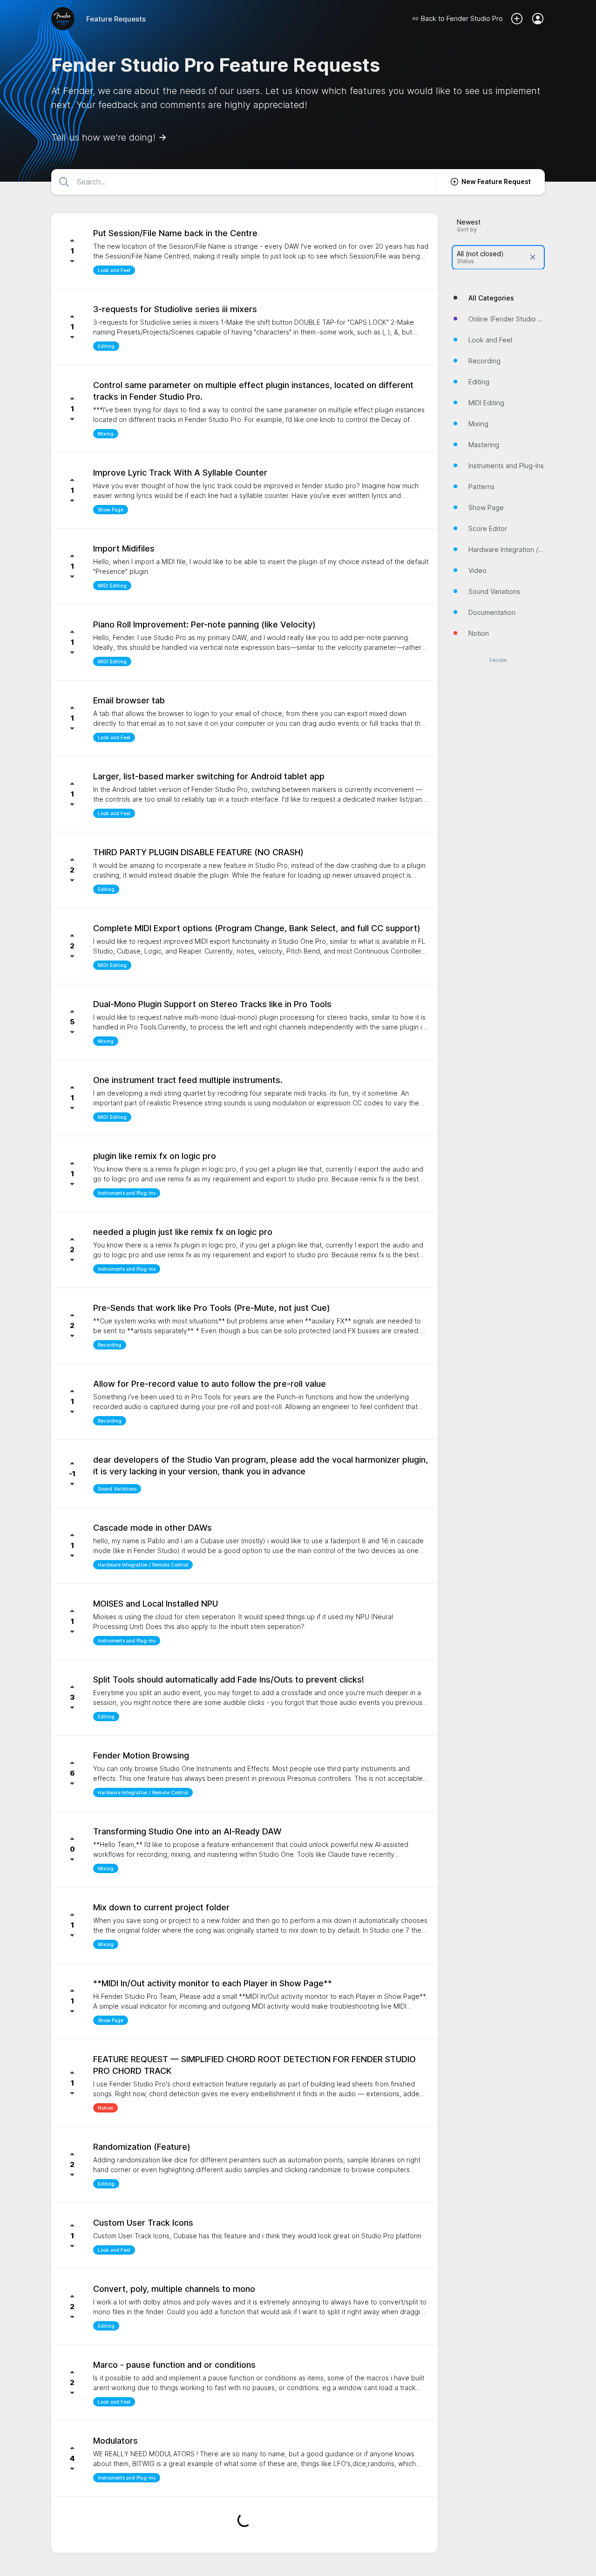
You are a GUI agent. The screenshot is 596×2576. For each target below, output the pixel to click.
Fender (498, 660)
